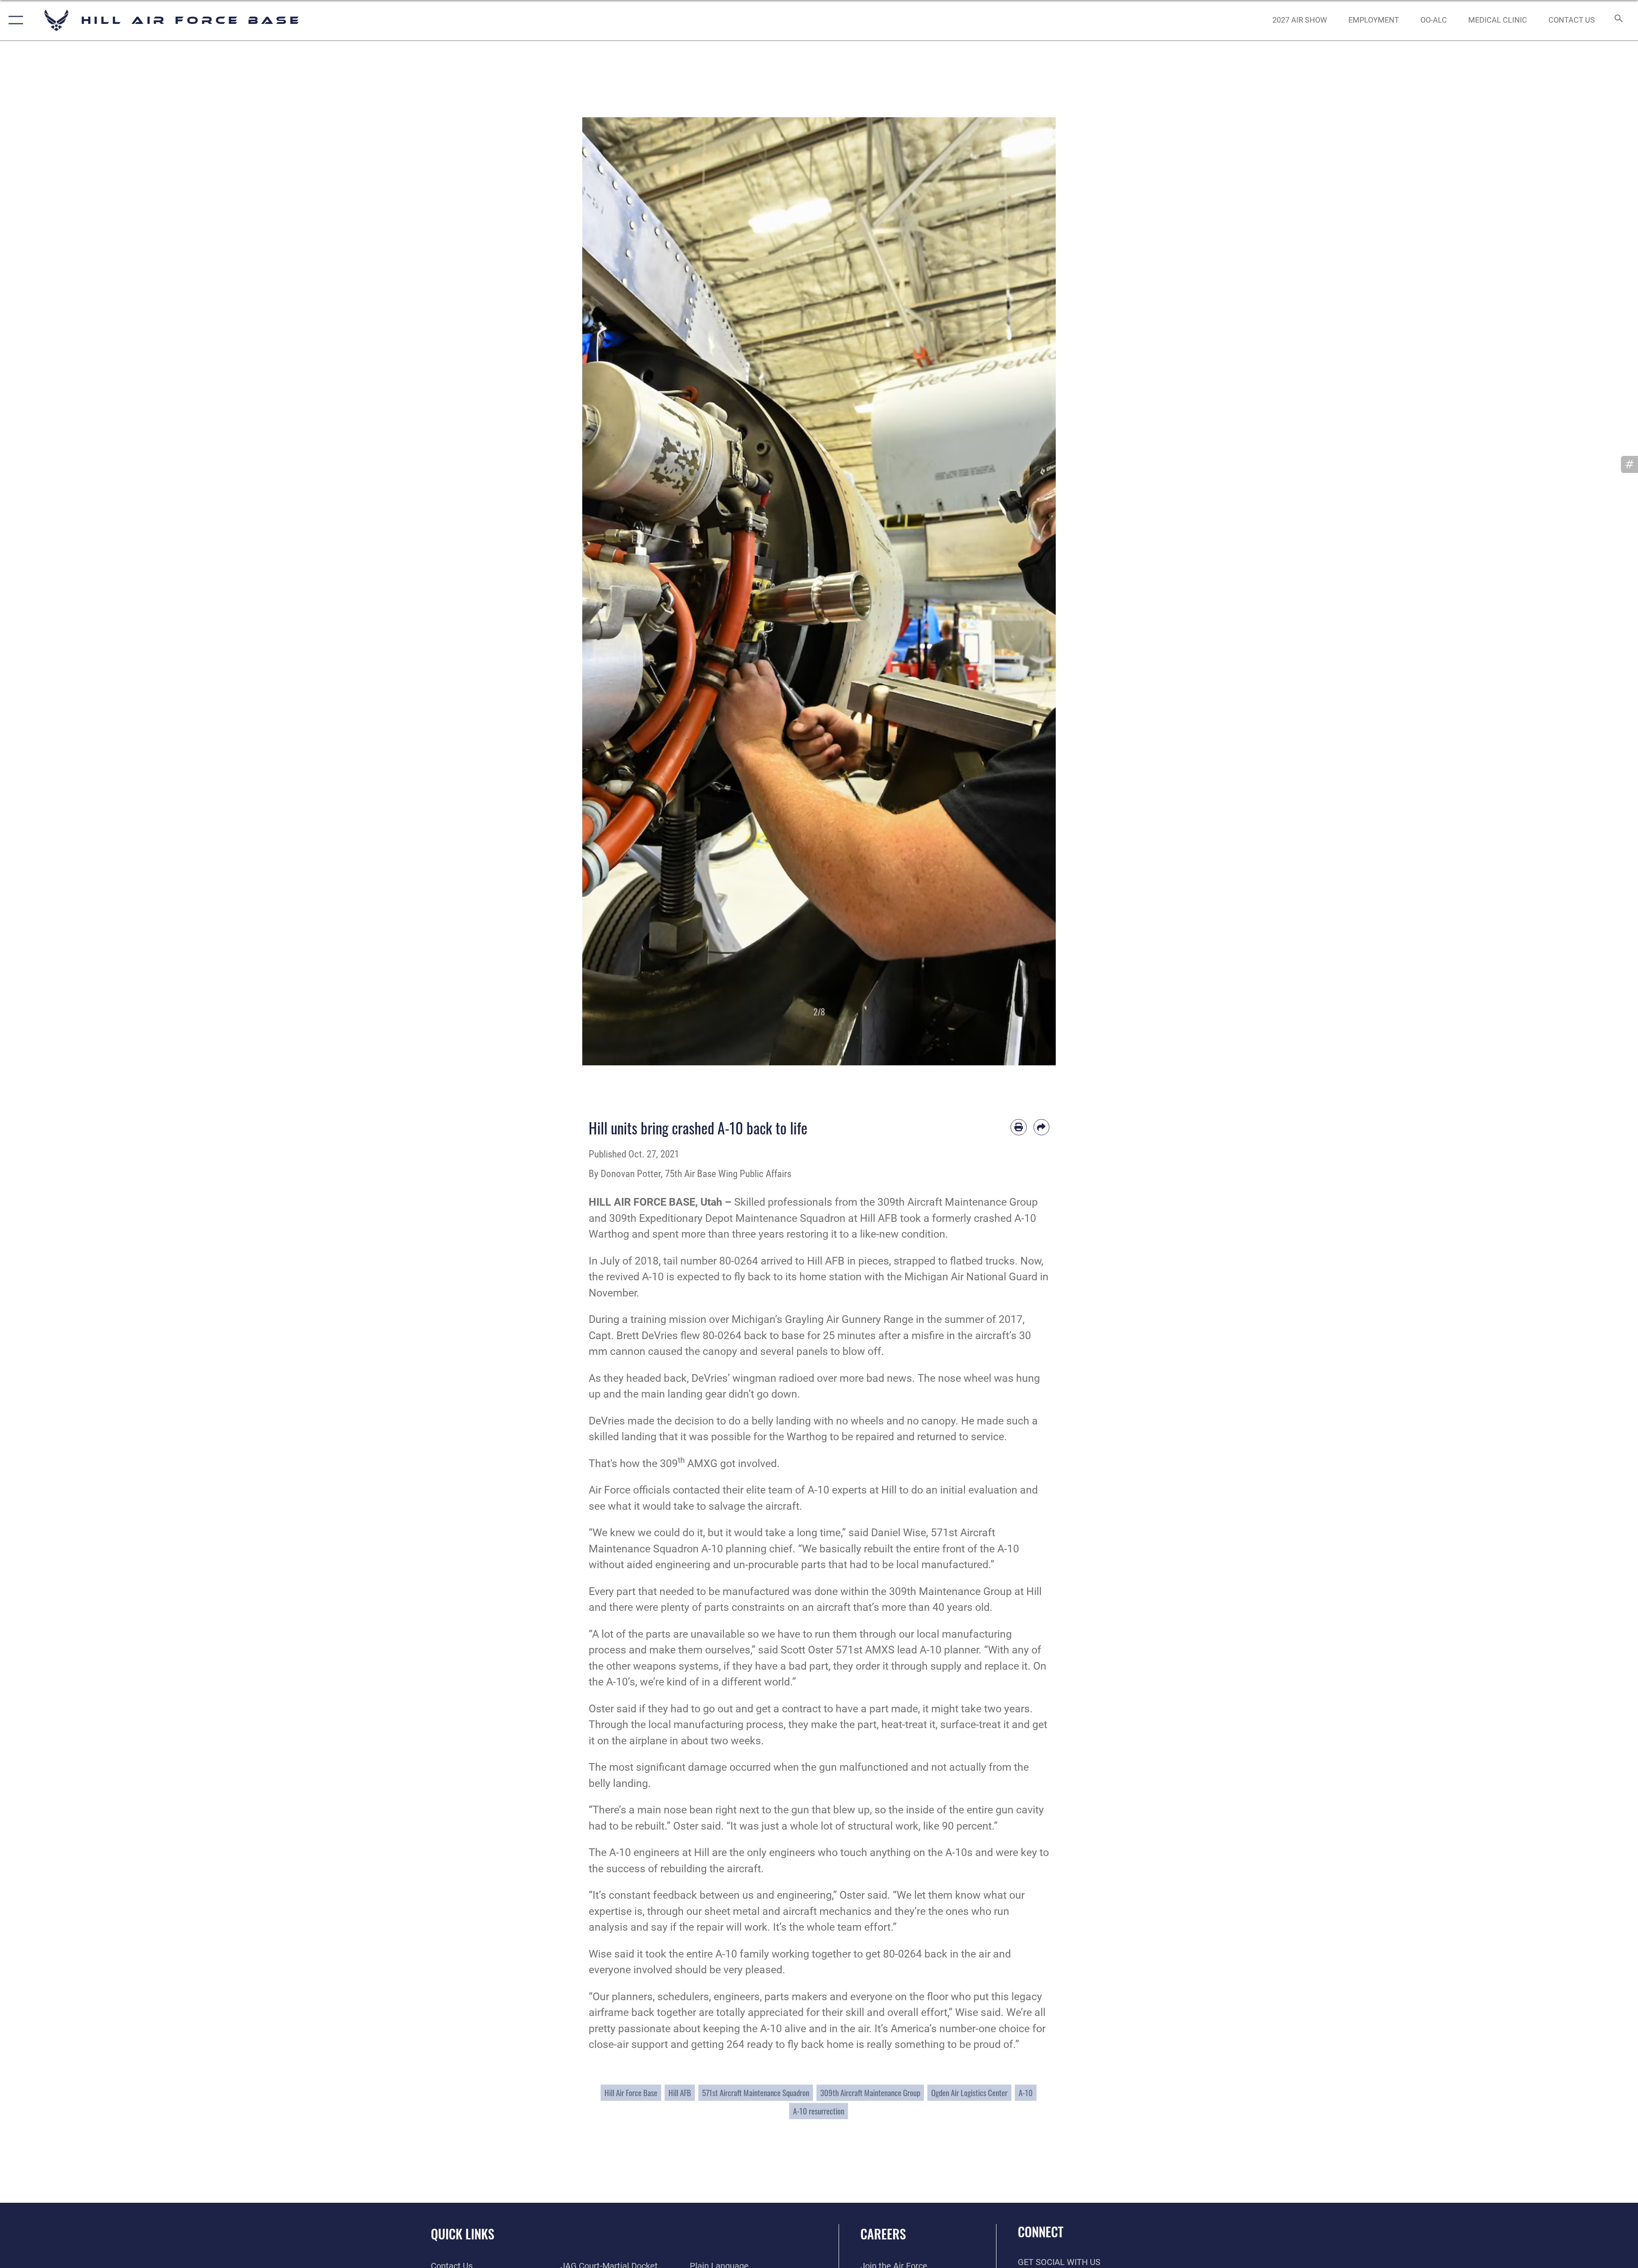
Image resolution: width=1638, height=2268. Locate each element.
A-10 (1026, 2093)
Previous (606, 591)
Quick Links (463, 2234)
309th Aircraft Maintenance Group (870, 2093)
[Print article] (1019, 1127)
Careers (883, 2234)
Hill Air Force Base (631, 2093)
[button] (14, 20)
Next (1032, 591)
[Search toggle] (1618, 20)
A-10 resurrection (819, 2111)
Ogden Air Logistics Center (969, 2093)
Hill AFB (680, 2093)
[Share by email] (1042, 1127)
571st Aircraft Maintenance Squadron (756, 2093)
